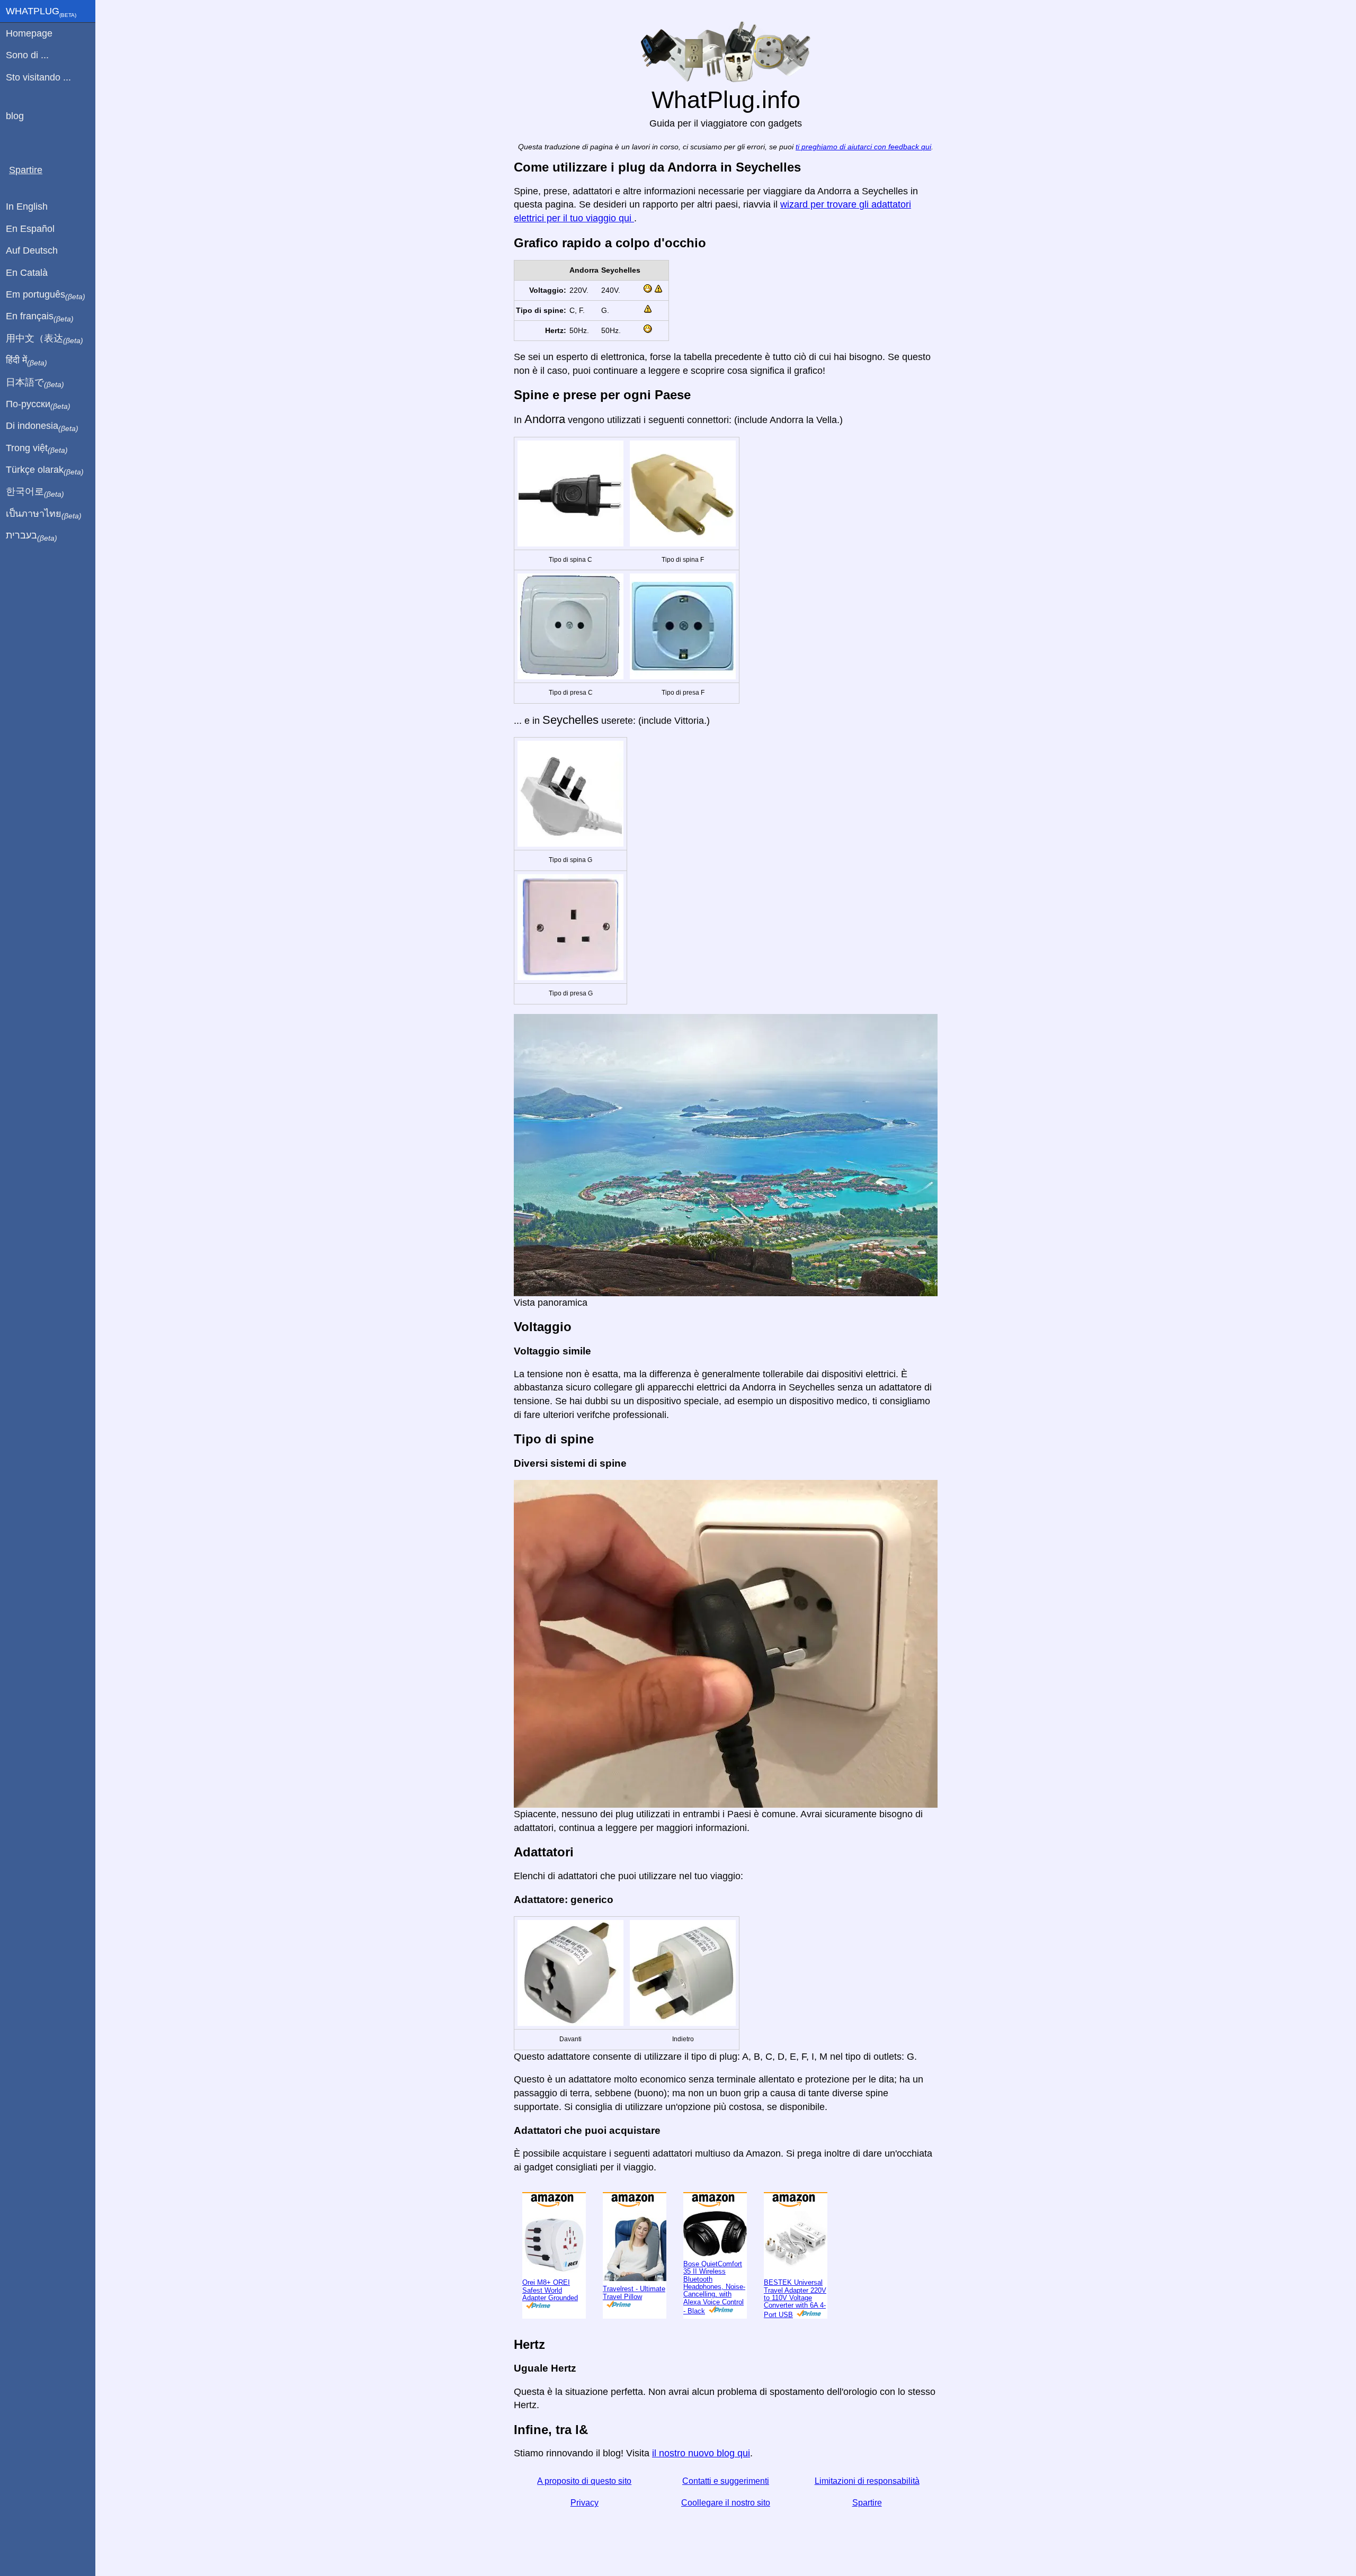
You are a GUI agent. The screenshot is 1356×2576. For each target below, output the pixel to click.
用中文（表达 (44, 339)
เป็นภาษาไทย (44, 514)
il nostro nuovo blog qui (701, 2453)
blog (15, 116)
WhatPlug (41, 12)
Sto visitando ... (38, 77)
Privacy (585, 2503)
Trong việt (37, 448)
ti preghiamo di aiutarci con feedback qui (863, 147)
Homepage (29, 33)
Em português (46, 295)
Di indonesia (42, 426)
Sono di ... (27, 55)
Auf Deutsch (32, 250)
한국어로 (35, 492)
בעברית (32, 536)
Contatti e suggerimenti (726, 2481)
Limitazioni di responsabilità (867, 2481)
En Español (30, 229)
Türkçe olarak (45, 470)
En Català (27, 273)
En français (40, 317)
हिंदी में (26, 361)
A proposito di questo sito (584, 2481)
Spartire (867, 2503)
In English (27, 207)
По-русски (38, 405)
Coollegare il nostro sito (726, 2503)
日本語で (35, 383)
